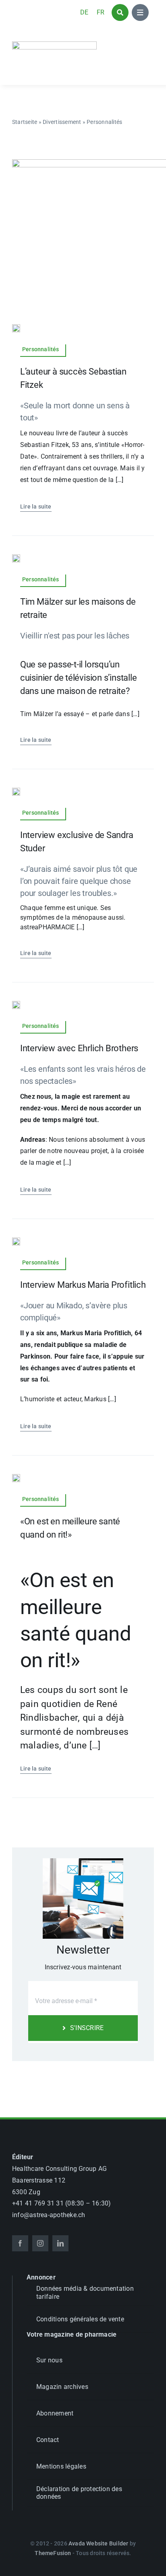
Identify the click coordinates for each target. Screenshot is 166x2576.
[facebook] (20, 2243)
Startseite (25, 122)
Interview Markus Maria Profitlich (83, 1285)
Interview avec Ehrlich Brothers (79, 1048)
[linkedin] (60, 2243)
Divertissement (62, 122)
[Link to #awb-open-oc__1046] (120, 12)
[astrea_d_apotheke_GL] (54, 44)
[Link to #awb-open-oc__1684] (140, 12)
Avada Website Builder (98, 2543)
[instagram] (40, 2243)
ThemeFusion (53, 2553)
